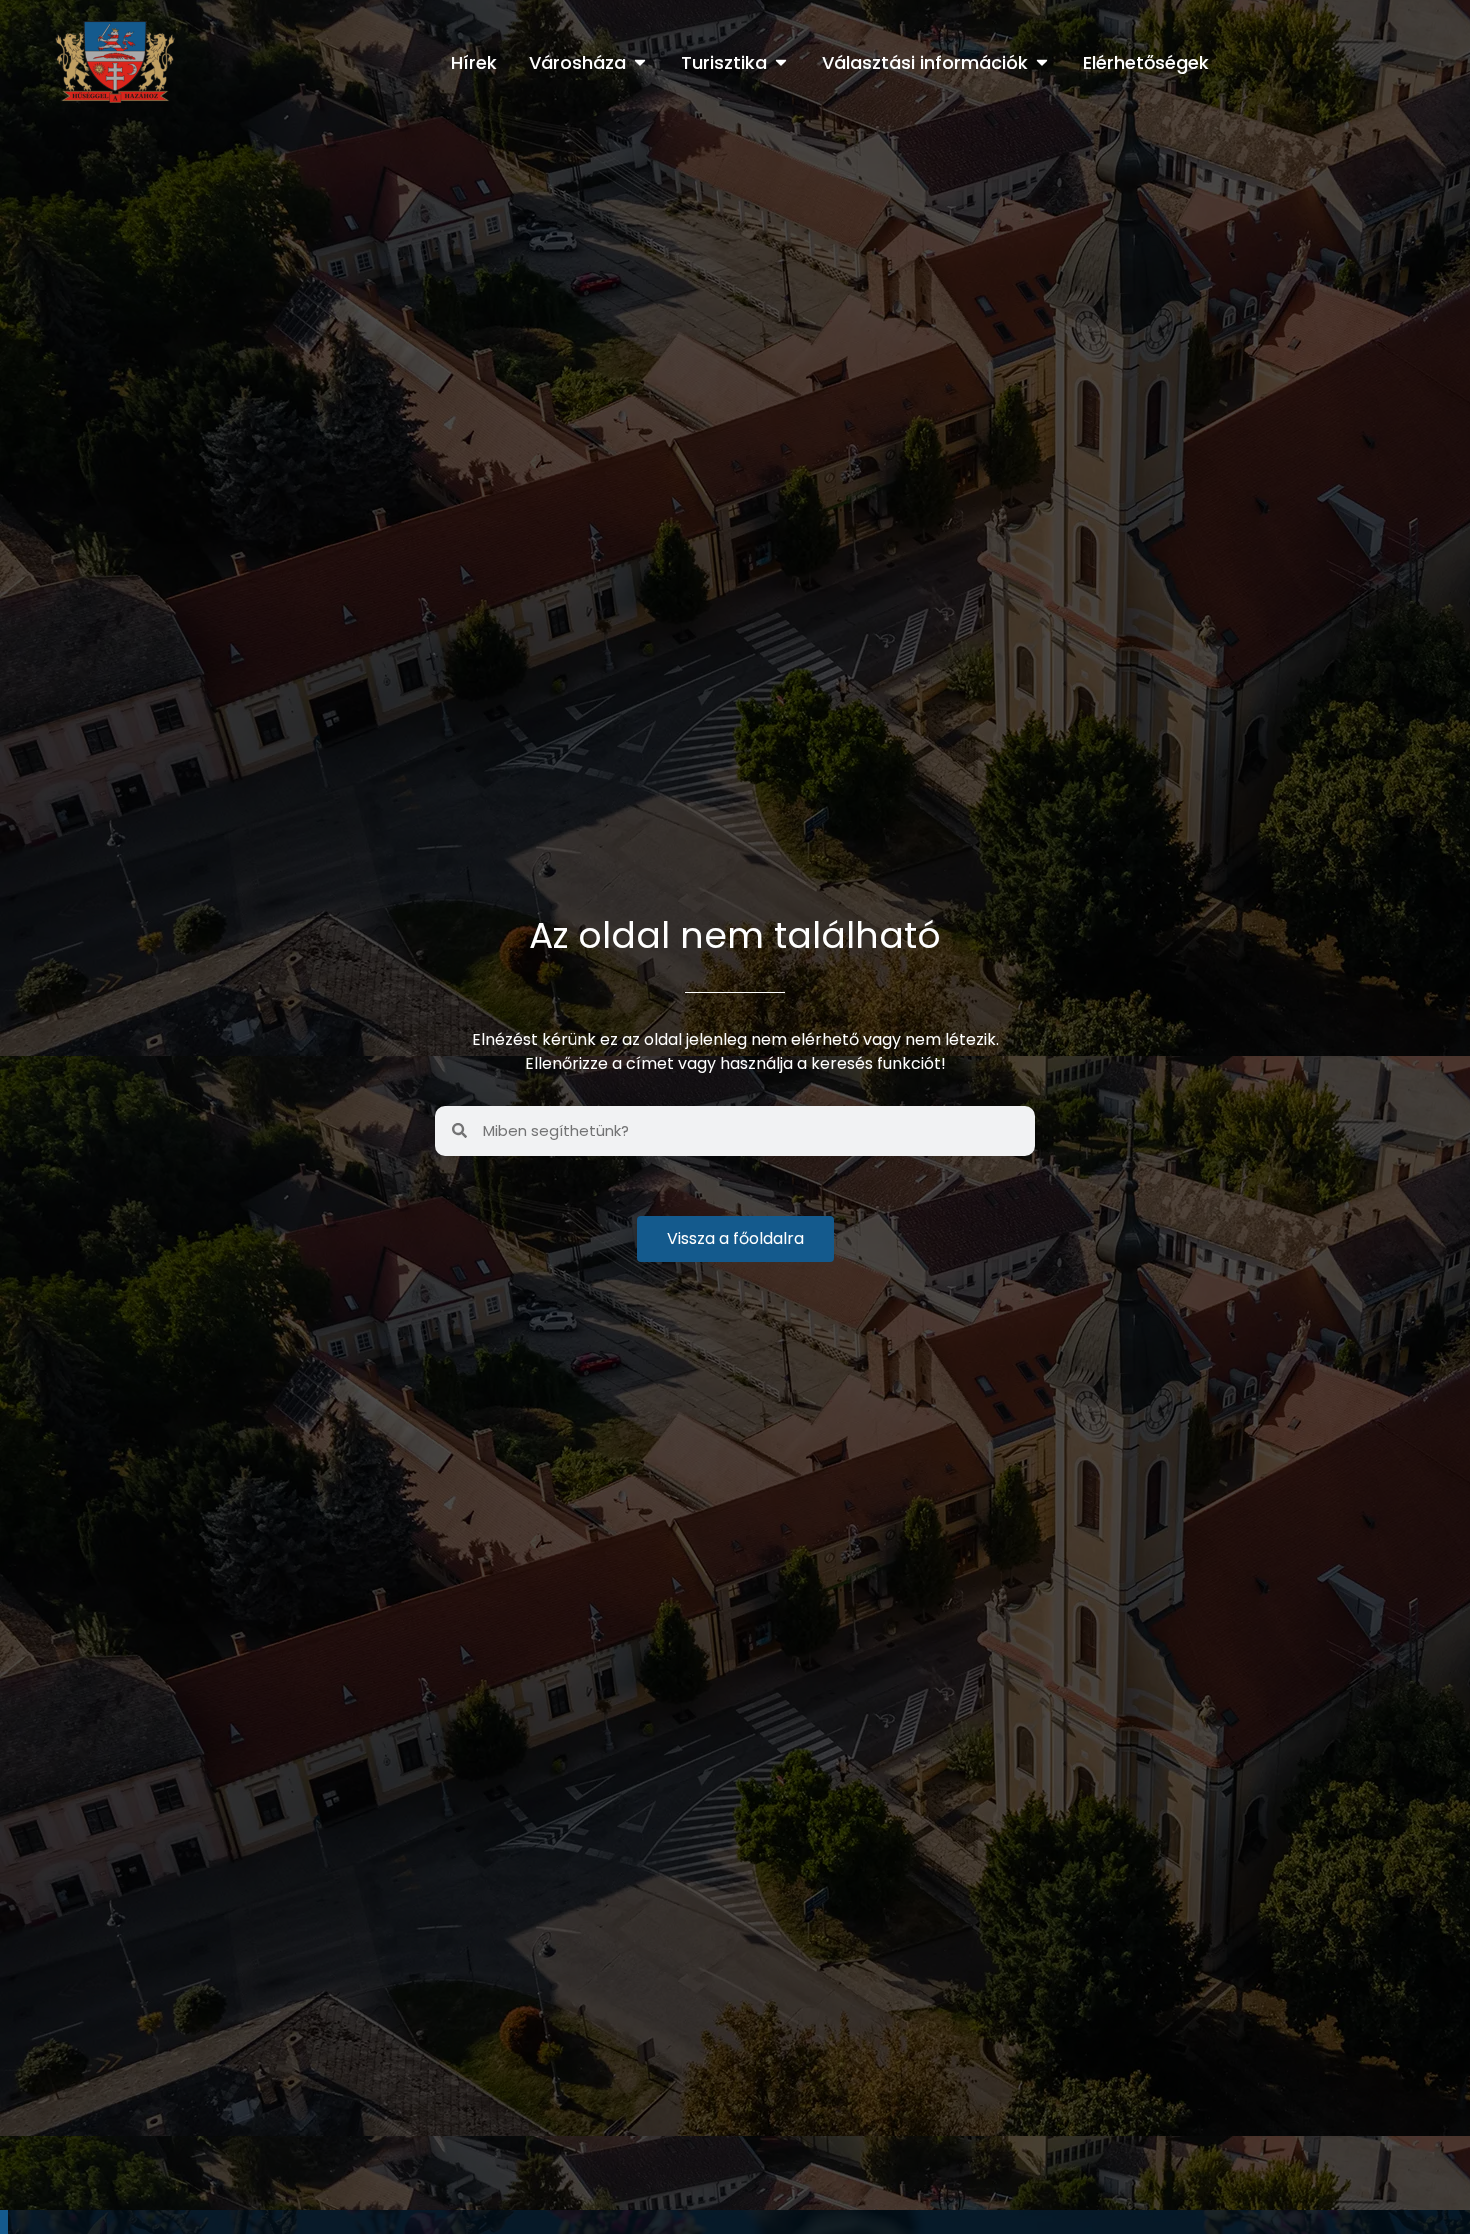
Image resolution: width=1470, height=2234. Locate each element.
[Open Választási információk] (1042, 62)
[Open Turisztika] (781, 62)
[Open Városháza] (640, 62)
